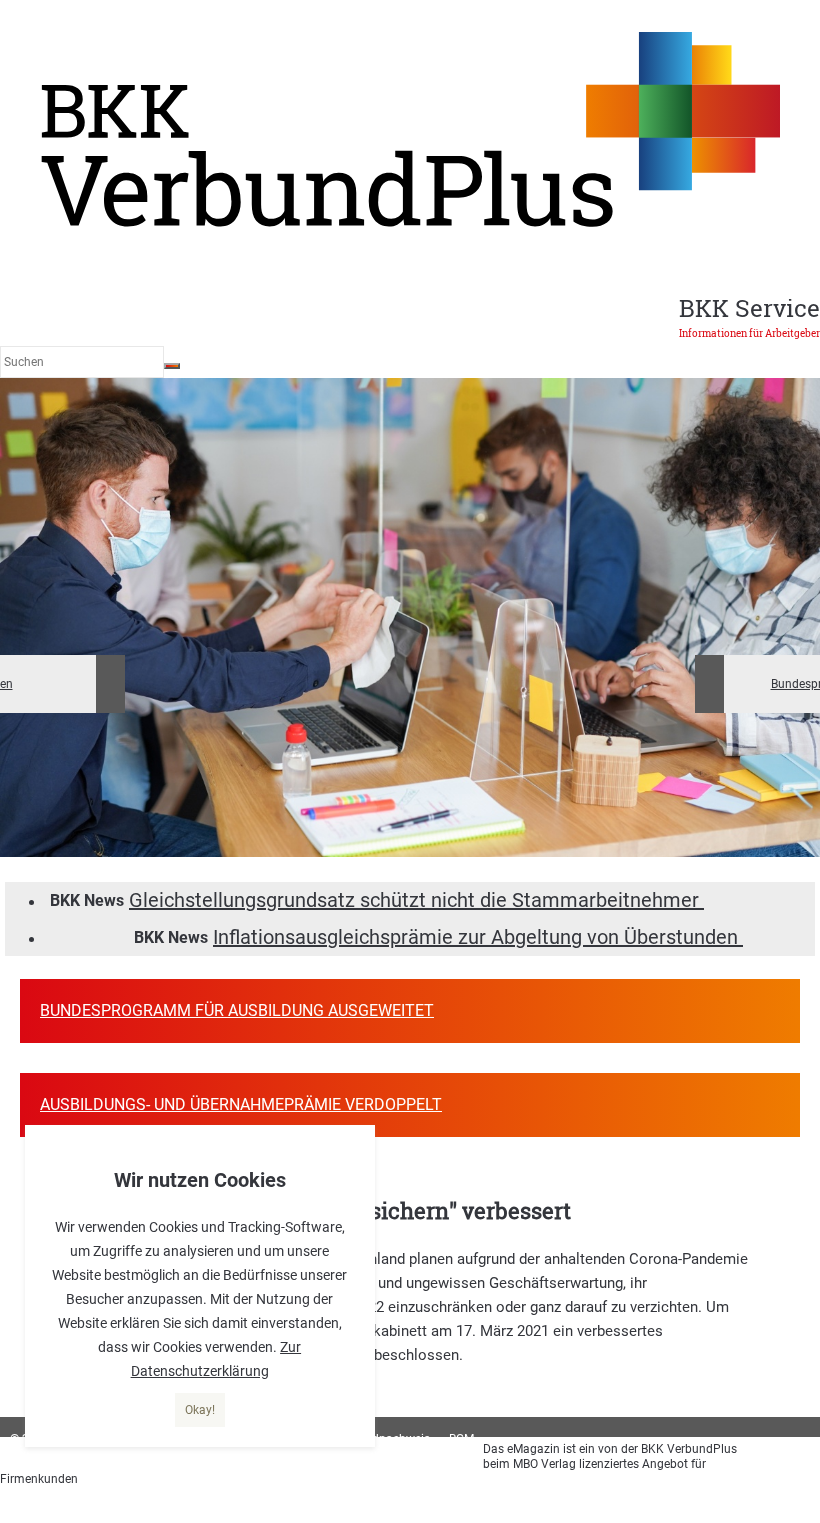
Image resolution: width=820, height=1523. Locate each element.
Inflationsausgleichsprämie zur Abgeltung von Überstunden (478, 937)
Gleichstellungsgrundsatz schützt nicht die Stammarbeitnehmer (416, 900)
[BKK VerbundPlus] (410, 224)
